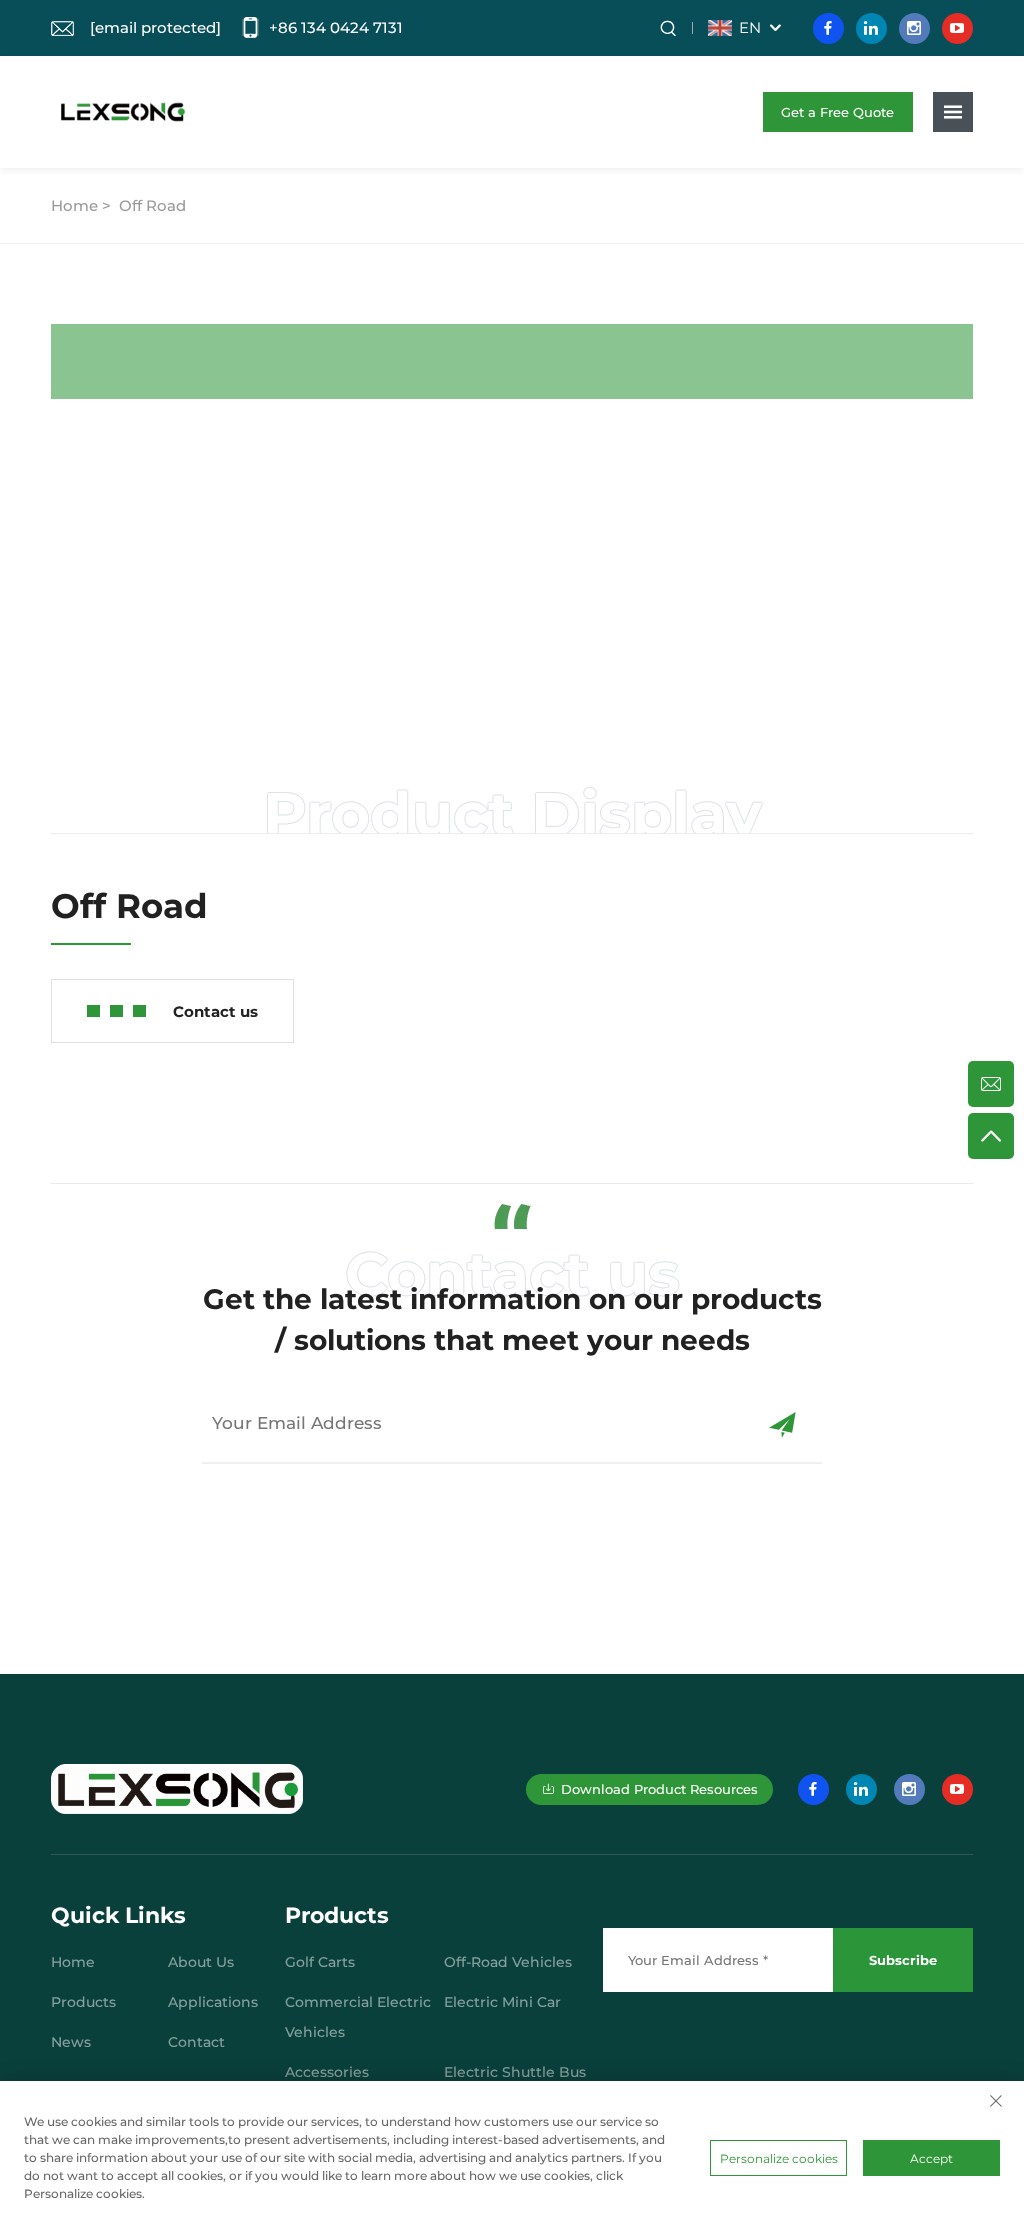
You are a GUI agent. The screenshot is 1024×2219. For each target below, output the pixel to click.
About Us (201, 1962)
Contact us (215, 1011)
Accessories (327, 2072)
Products (83, 2002)
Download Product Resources (659, 1789)
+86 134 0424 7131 (336, 27)
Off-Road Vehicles (508, 1962)
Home (73, 1962)
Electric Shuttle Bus (515, 2072)
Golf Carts (320, 1962)
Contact (196, 2042)
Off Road (152, 205)
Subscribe (903, 1960)
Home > (83, 205)
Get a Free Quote (837, 112)
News (71, 2042)
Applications (213, 2002)
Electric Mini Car (502, 2002)
